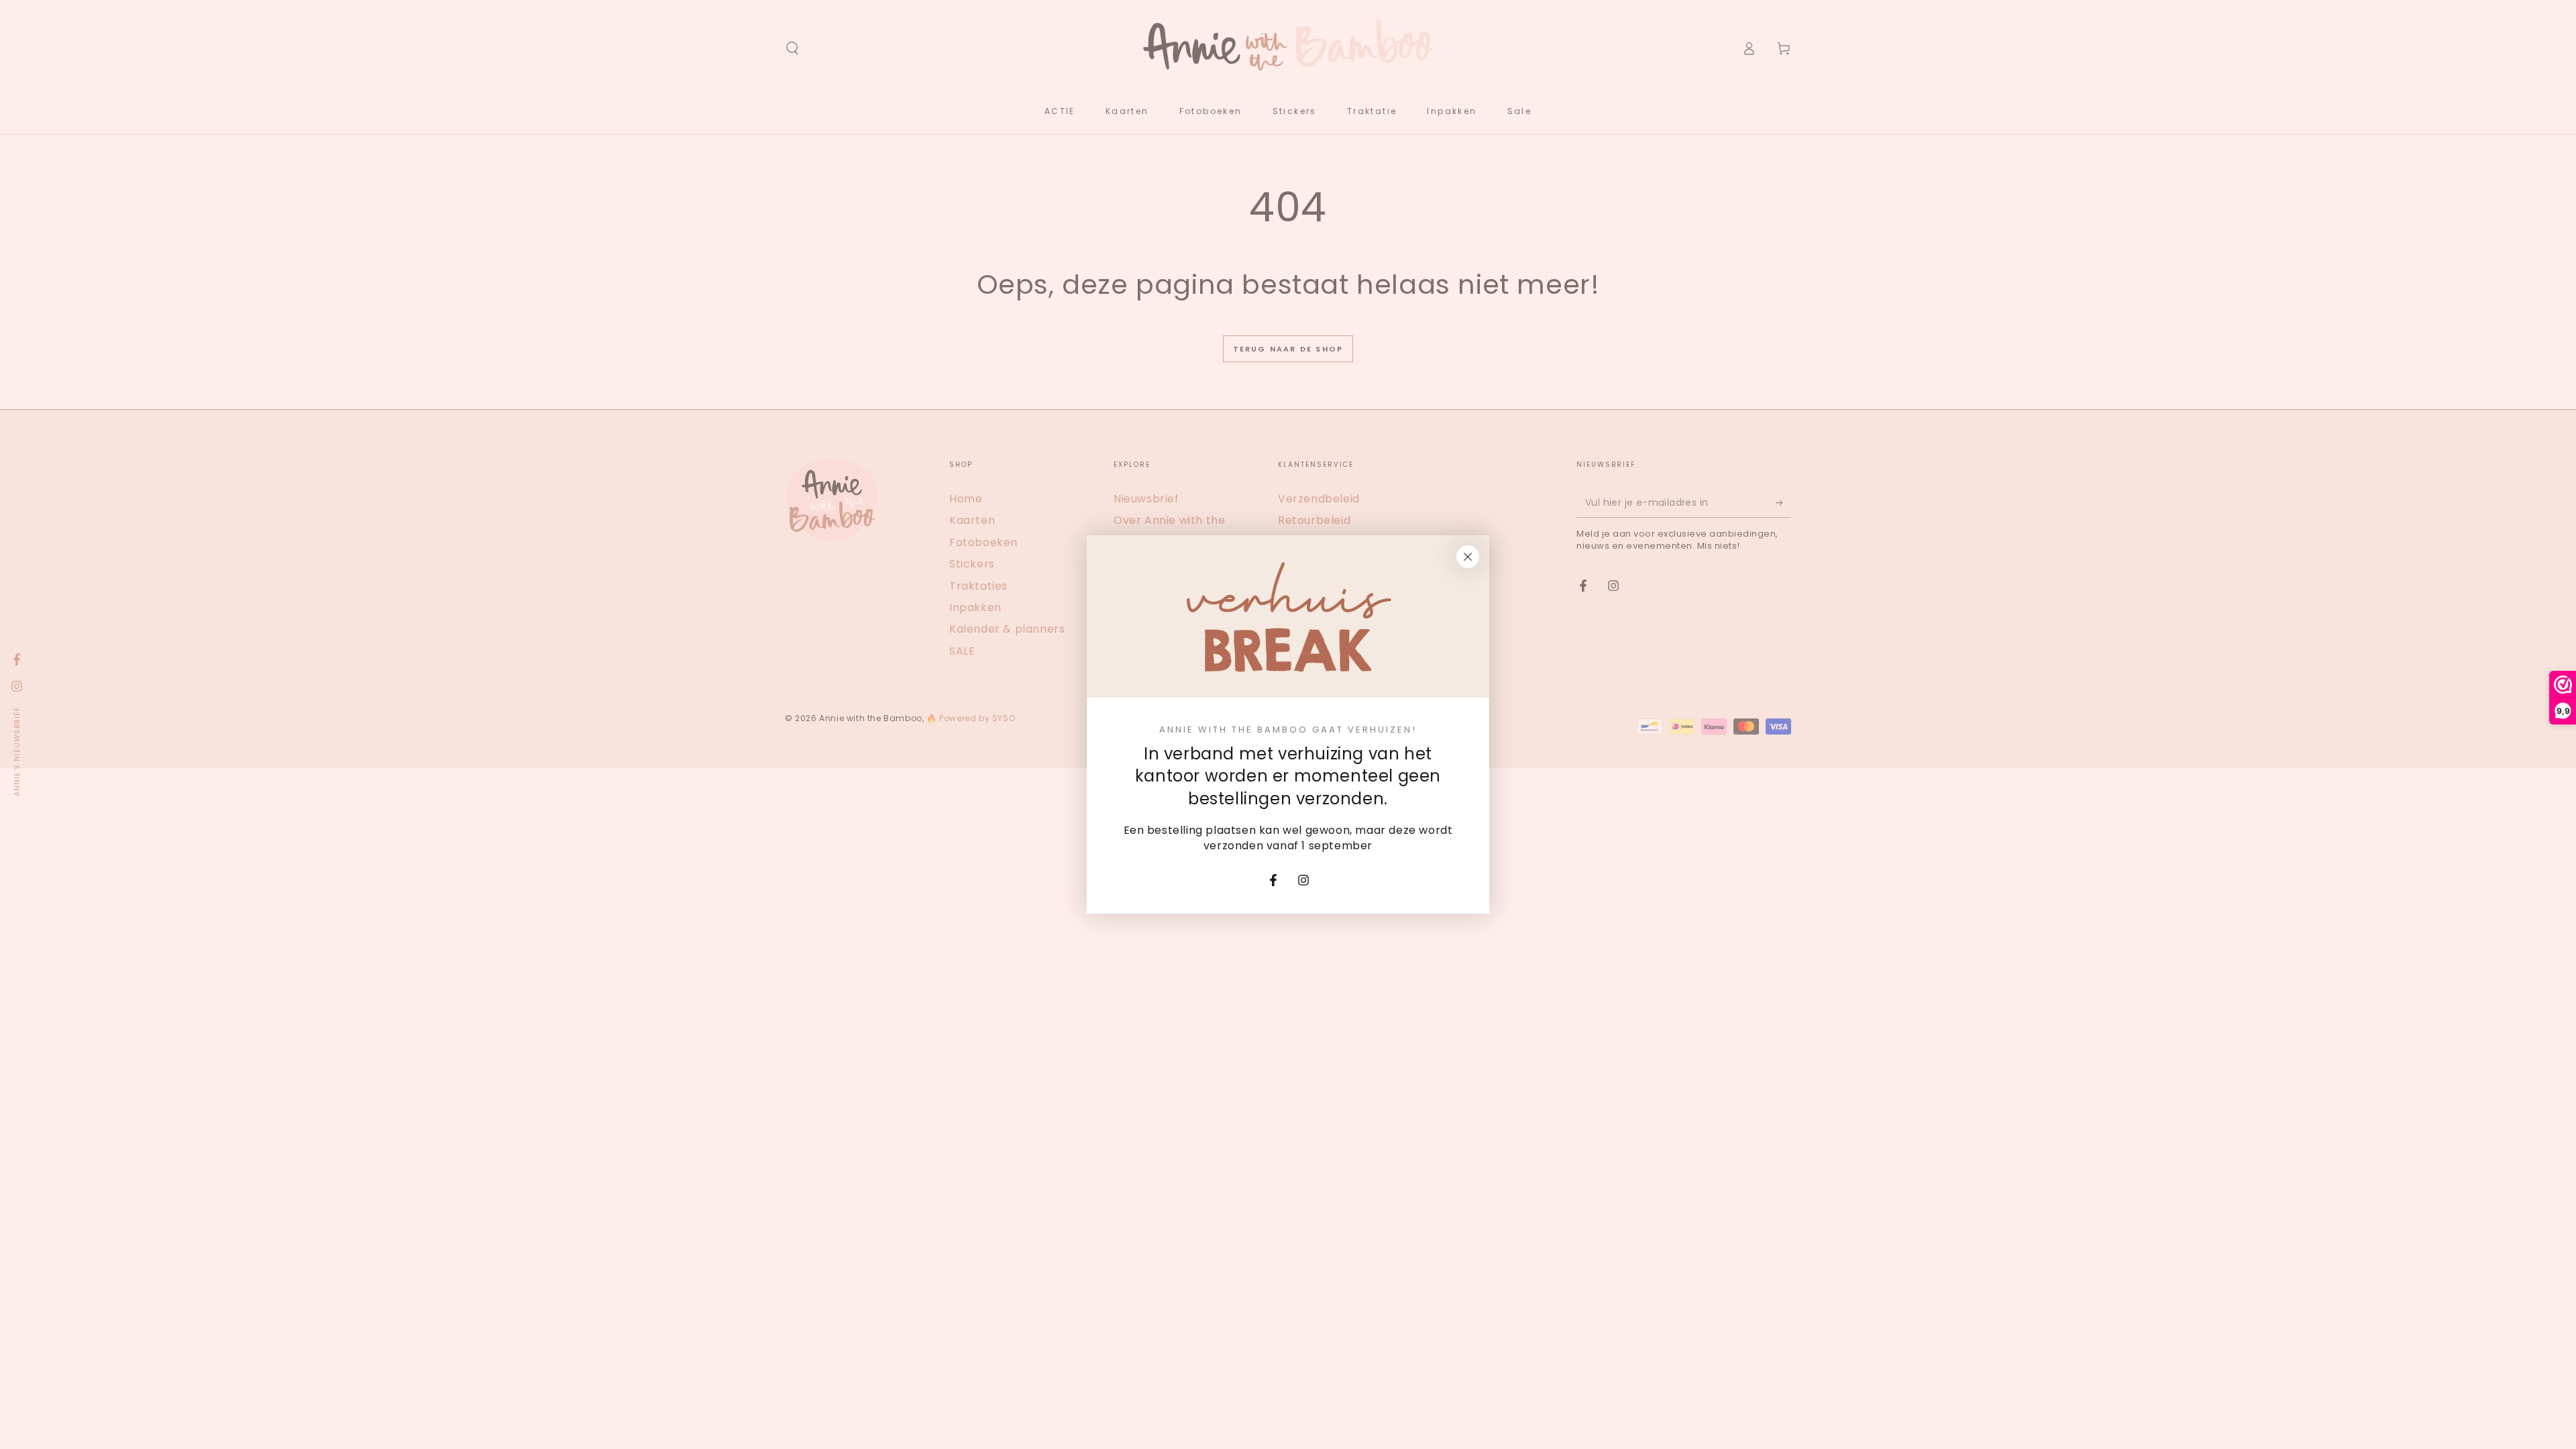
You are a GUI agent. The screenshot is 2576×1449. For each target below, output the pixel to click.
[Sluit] (1468, 557)
